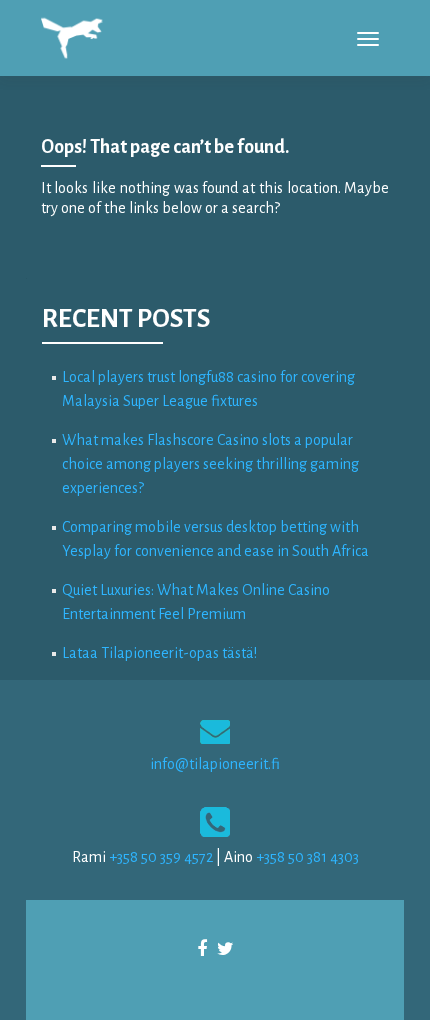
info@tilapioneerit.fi (215, 764)
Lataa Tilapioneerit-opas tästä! (159, 653)
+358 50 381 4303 (307, 857)
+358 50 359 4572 (161, 857)
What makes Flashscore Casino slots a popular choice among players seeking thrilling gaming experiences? (210, 464)
